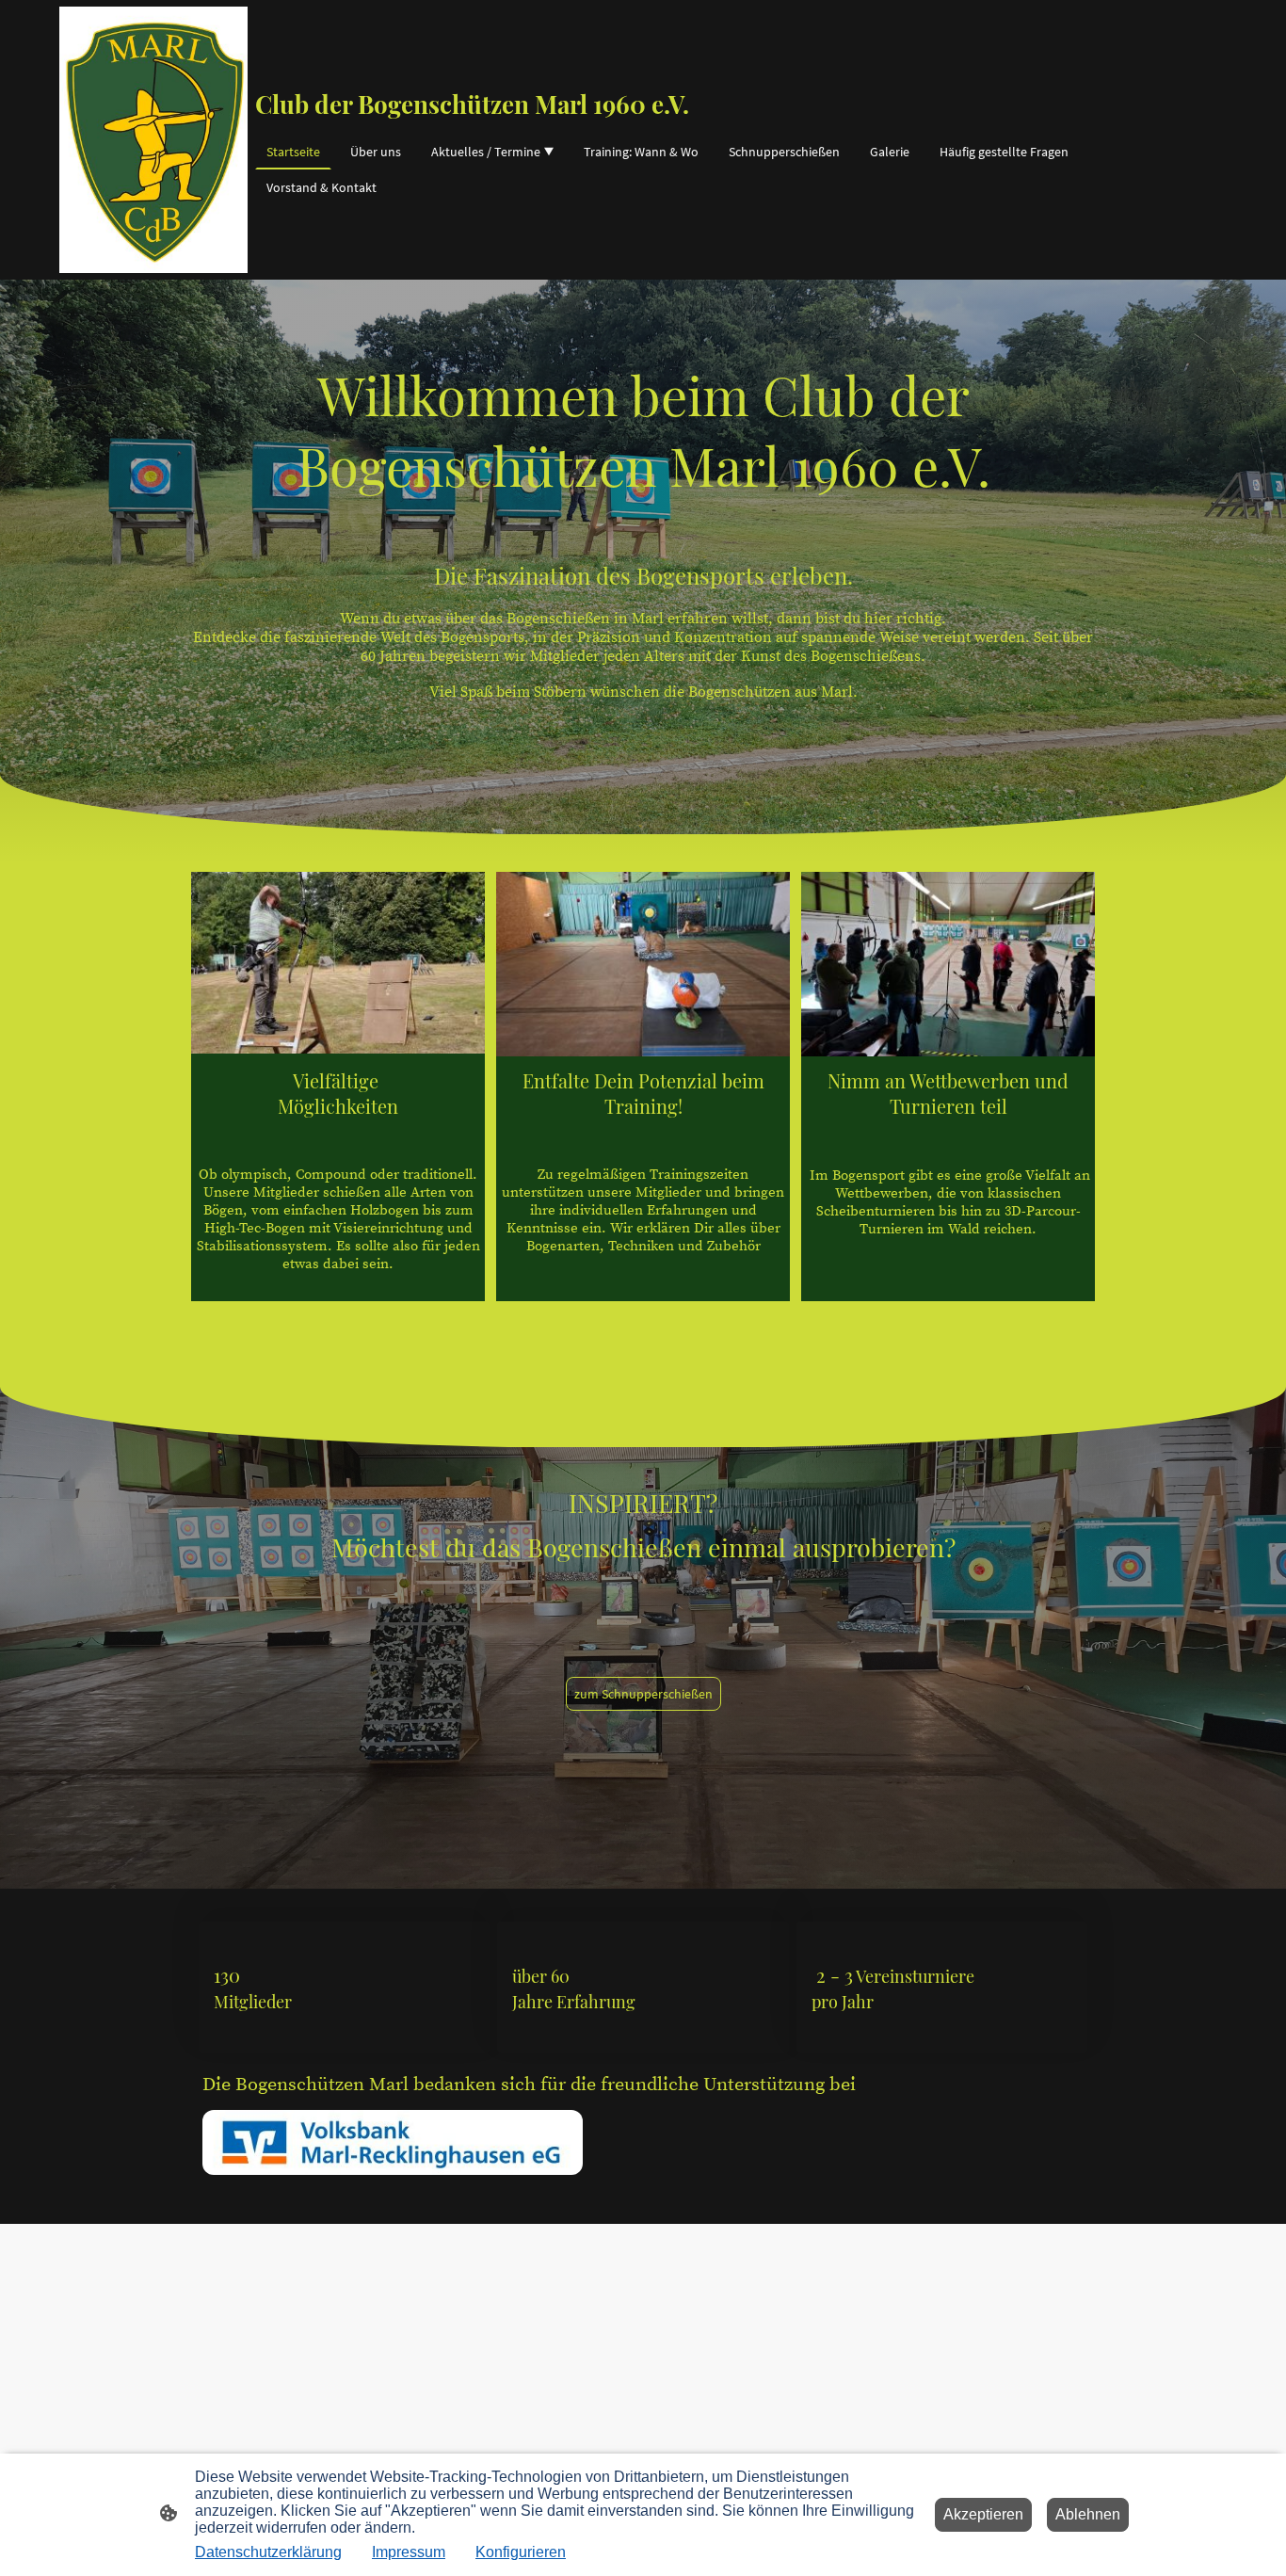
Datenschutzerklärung (268, 2552)
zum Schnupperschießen (643, 1694)
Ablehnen (1088, 2514)
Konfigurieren (521, 2552)
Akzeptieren (983, 2514)
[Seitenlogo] (153, 140)
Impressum (409, 2552)
